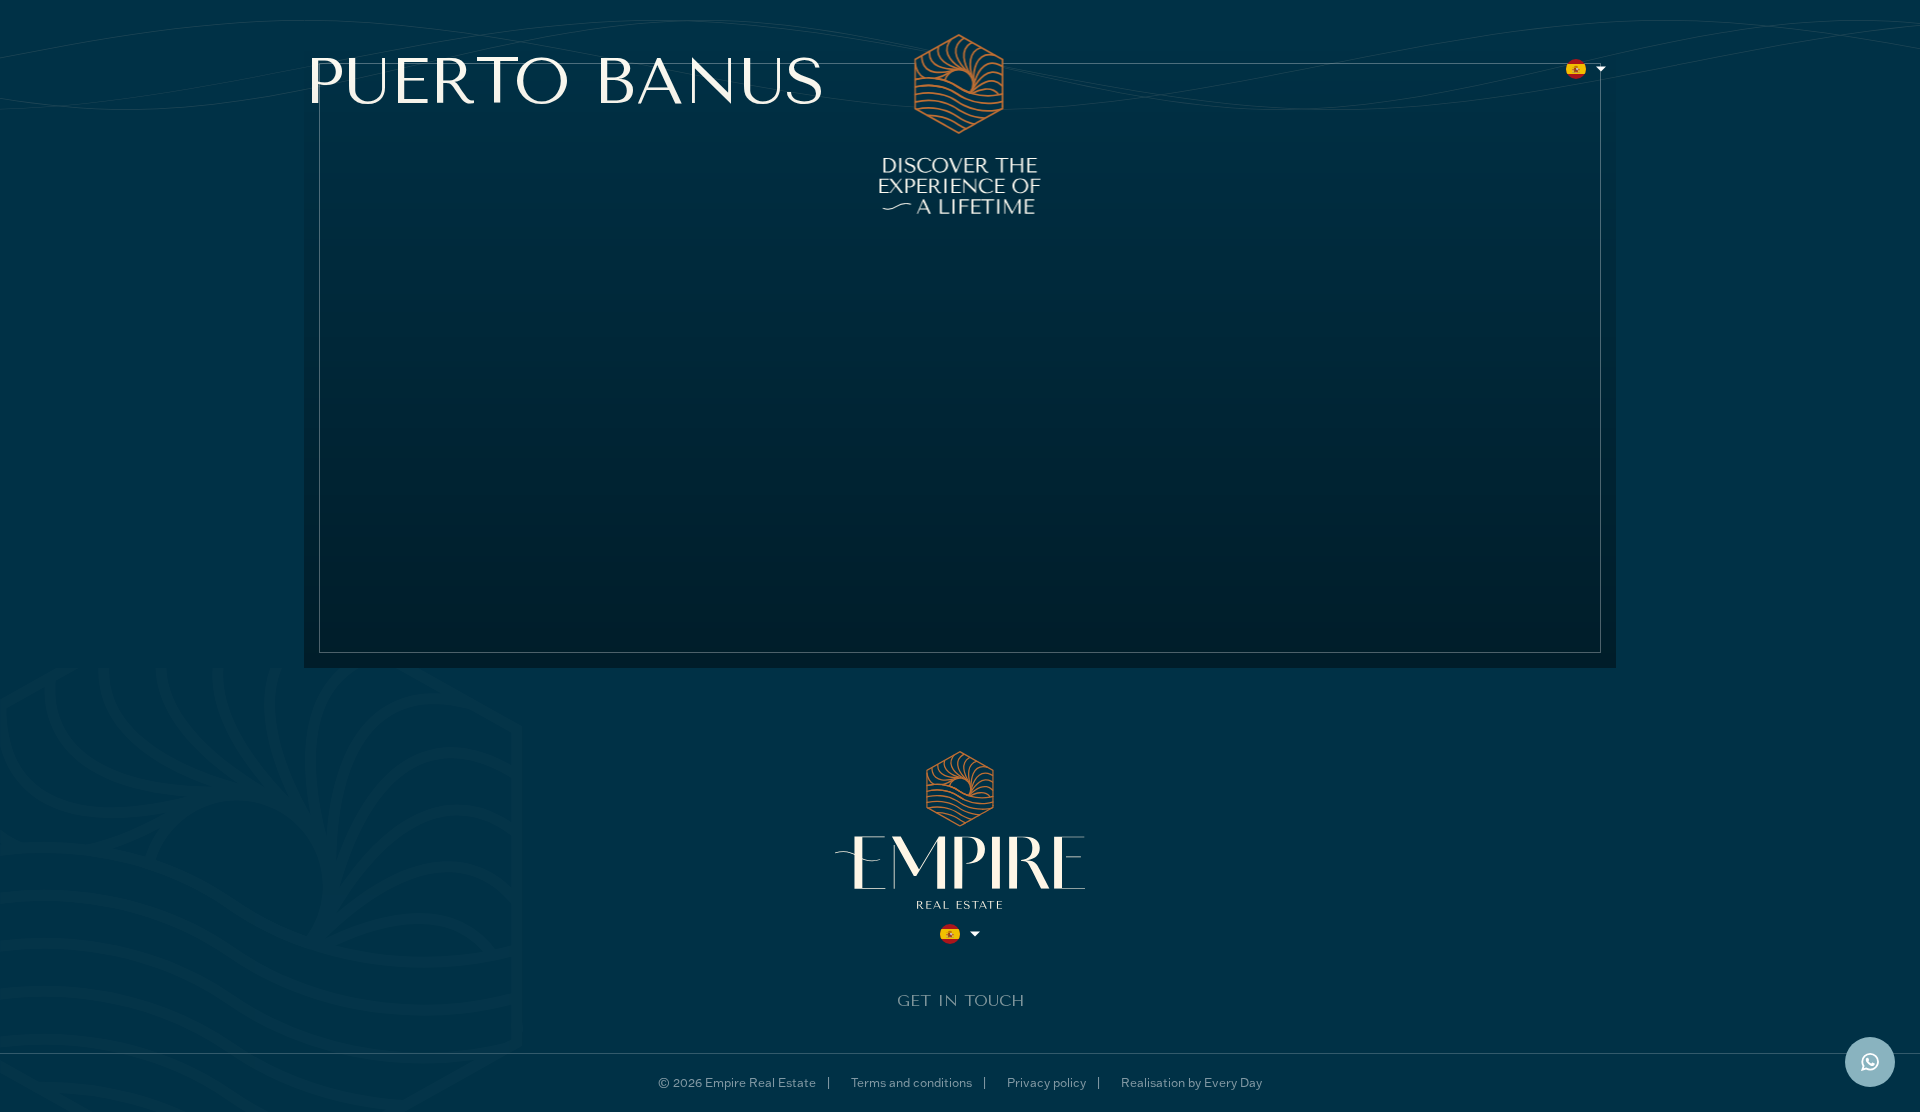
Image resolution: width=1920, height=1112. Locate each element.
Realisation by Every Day (1191, 1082)
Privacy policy (1046, 1082)
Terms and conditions (911, 1082)
